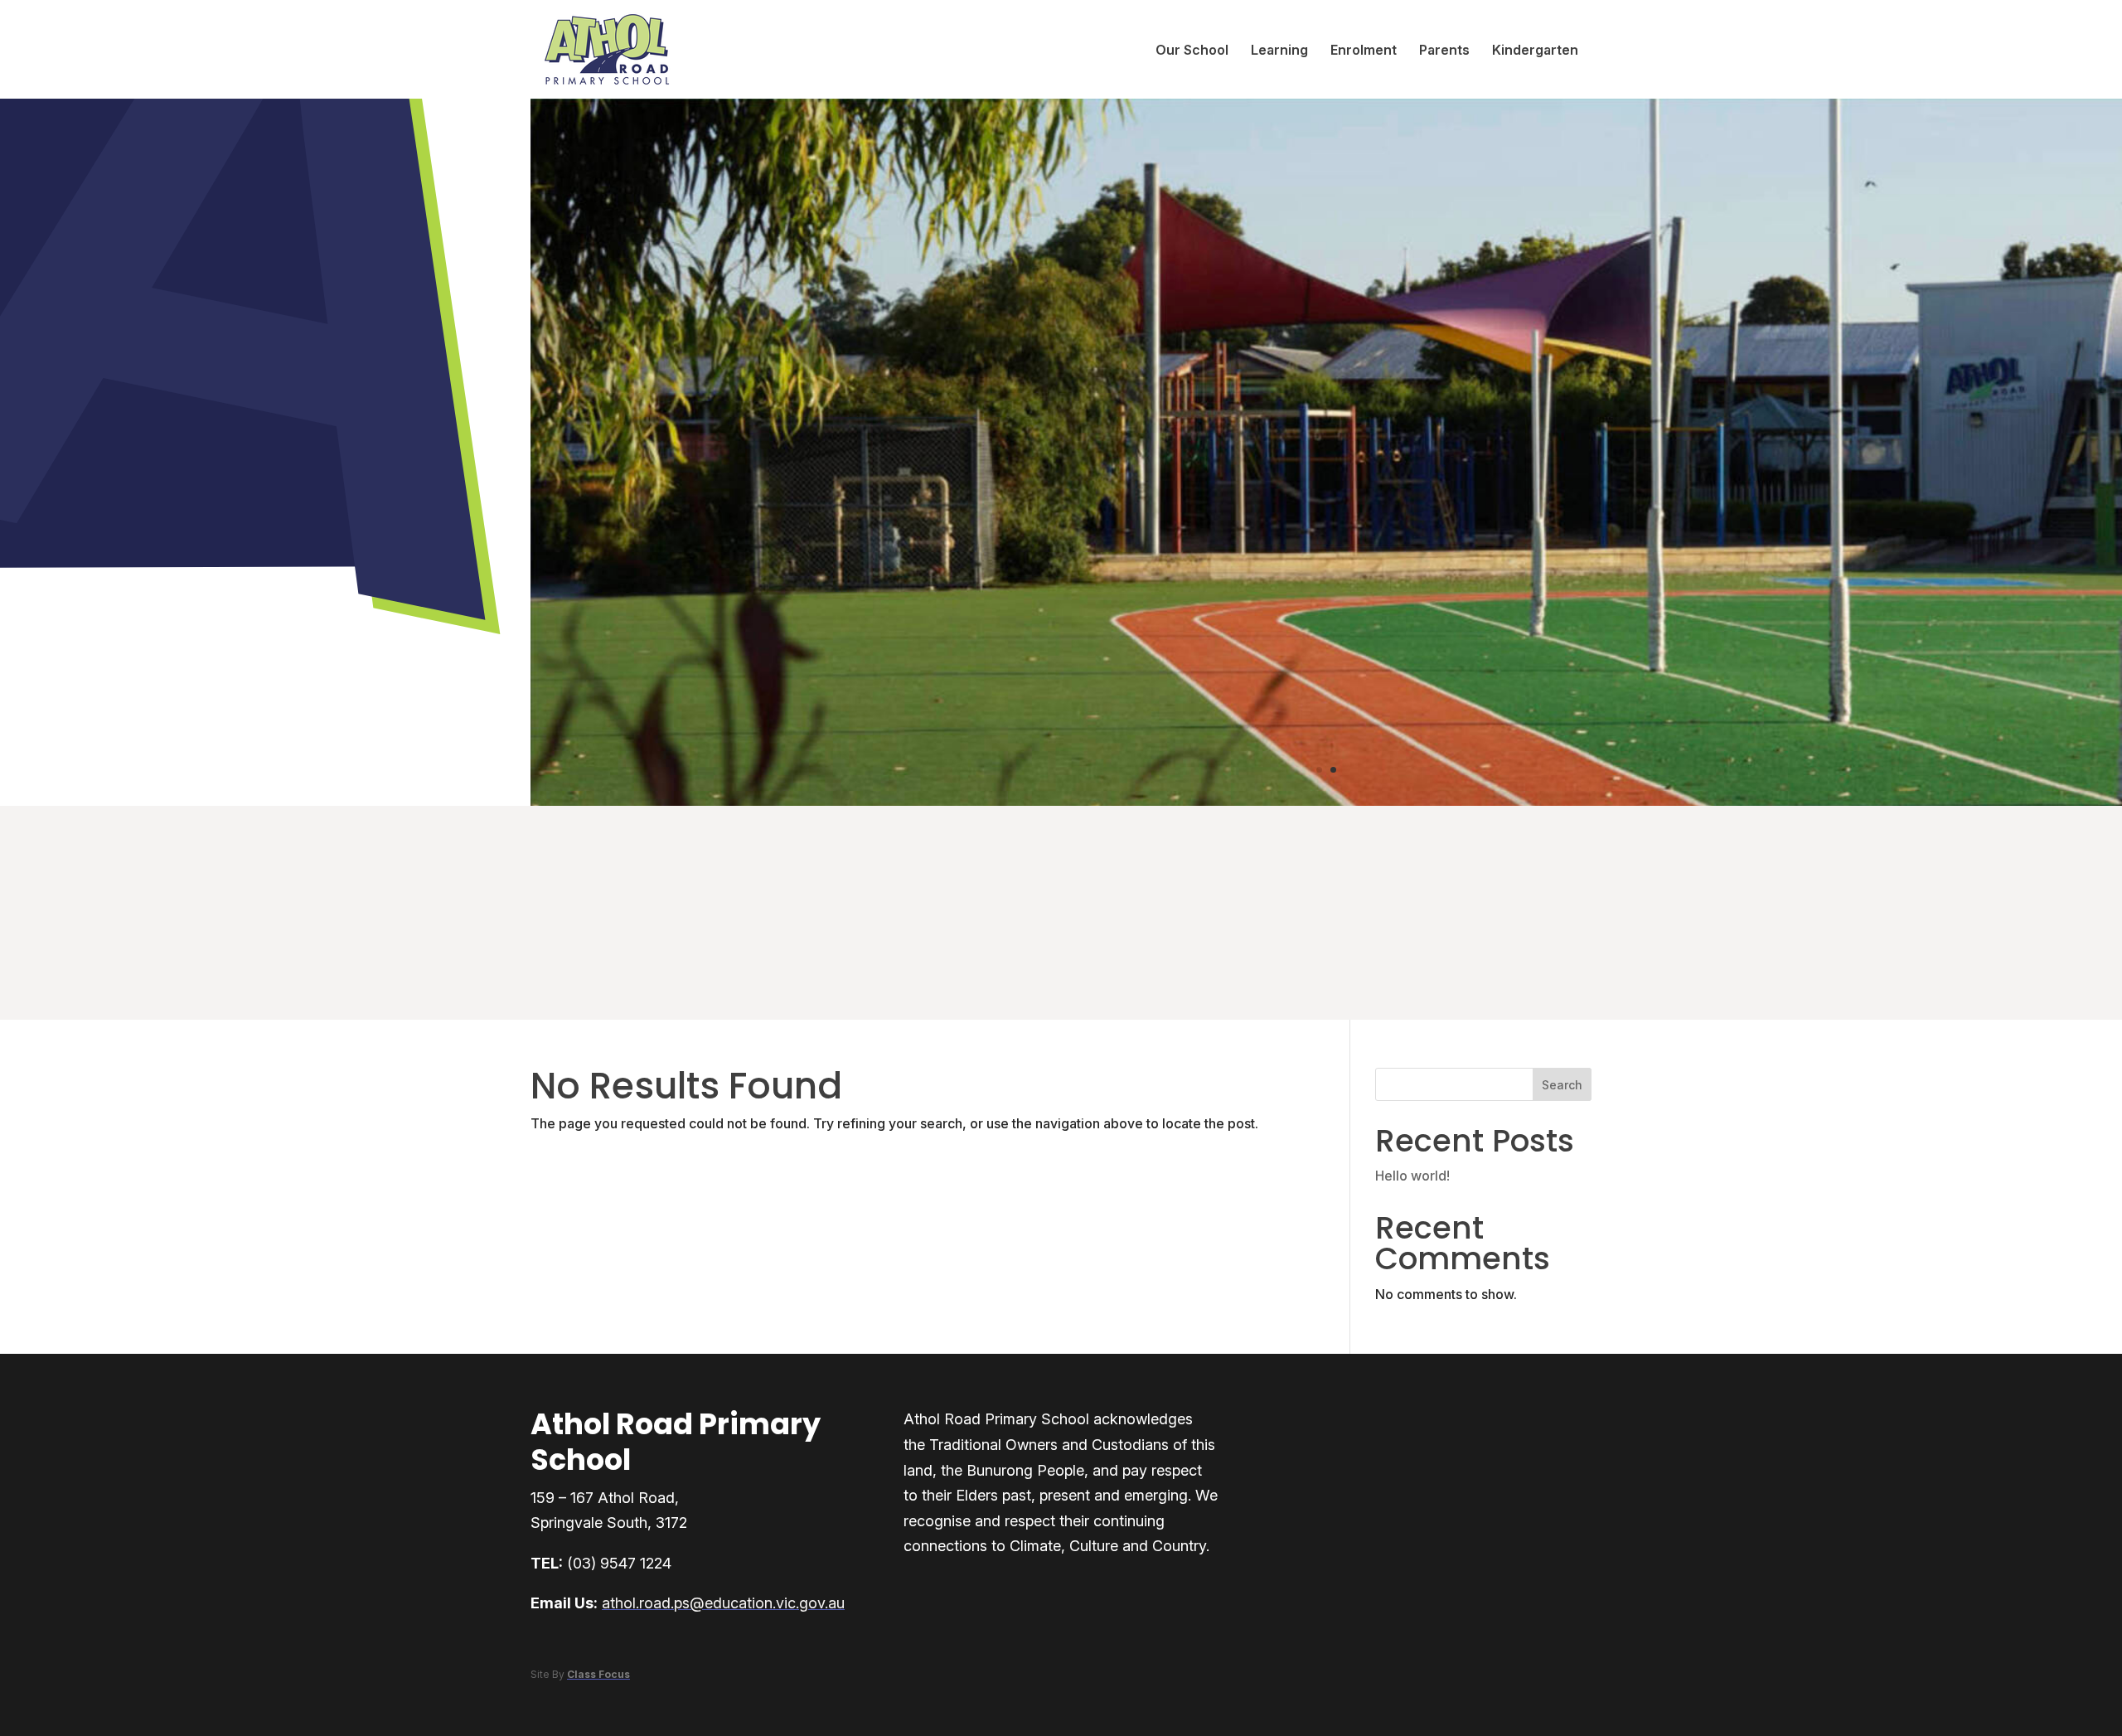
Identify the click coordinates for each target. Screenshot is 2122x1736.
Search (1562, 1085)
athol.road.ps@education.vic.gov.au (723, 1603)
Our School (1192, 50)
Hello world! (1412, 1176)
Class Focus (598, 1674)
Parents (1444, 50)
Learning (1279, 50)
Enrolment (1364, 50)
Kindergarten (1535, 50)
